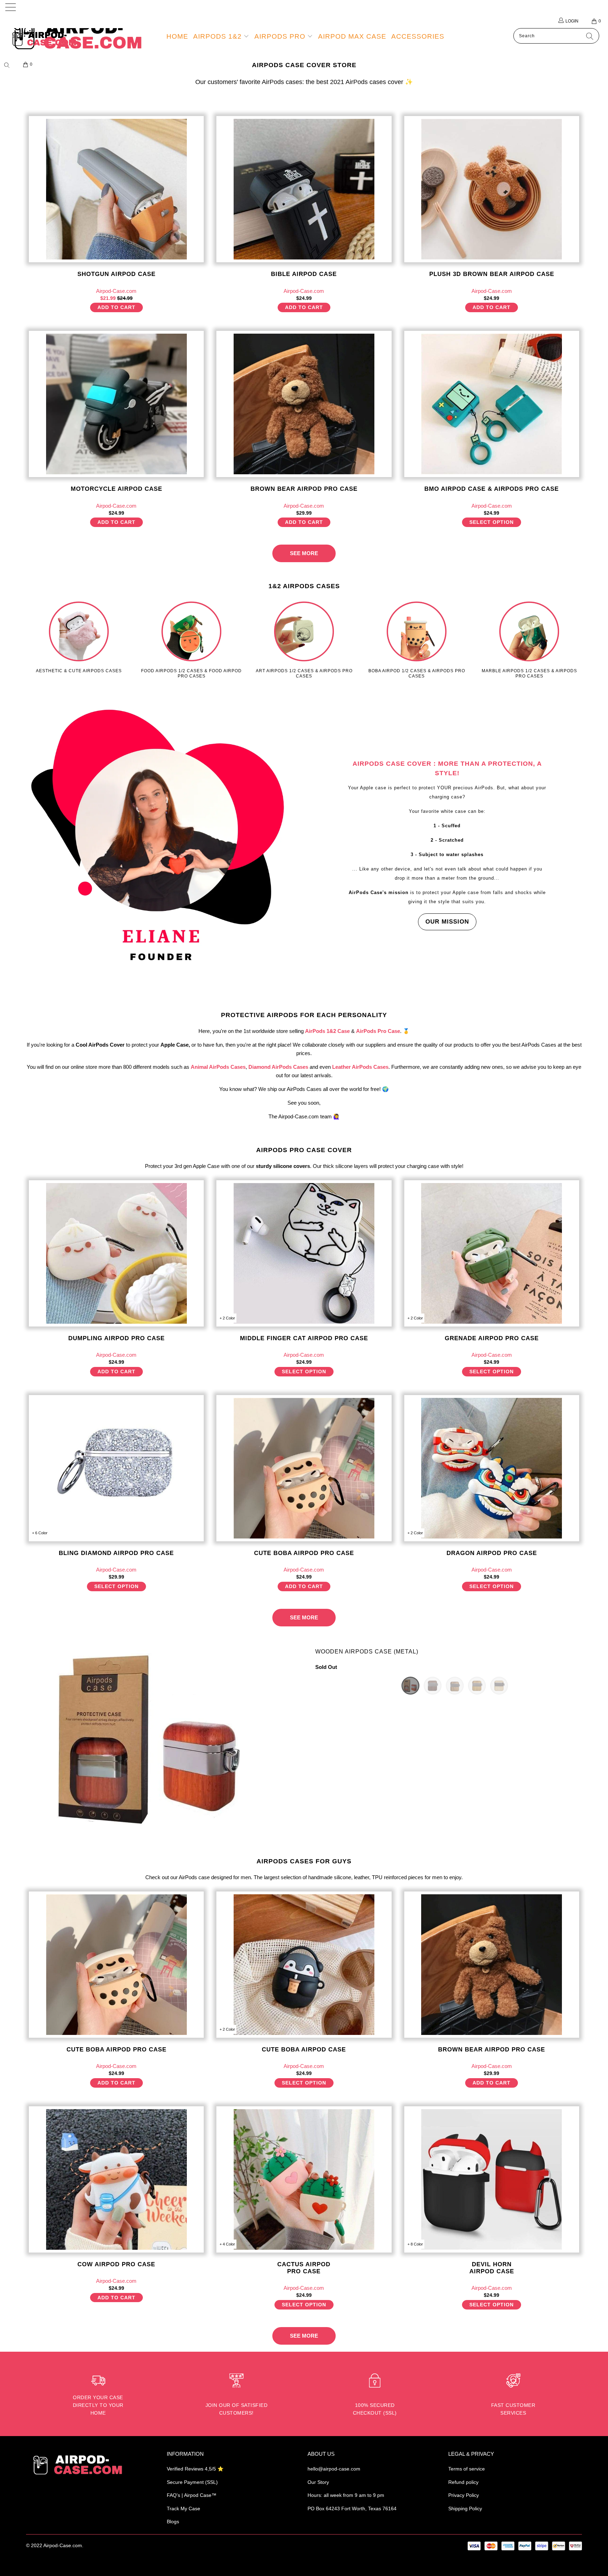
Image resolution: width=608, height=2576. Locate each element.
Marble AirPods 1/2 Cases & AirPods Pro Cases (529, 640)
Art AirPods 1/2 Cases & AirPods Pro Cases (304, 640)
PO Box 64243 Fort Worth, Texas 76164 (352, 2508)
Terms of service (467, 2469)
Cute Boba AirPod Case (304, 1965)
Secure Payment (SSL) (192, 2482)
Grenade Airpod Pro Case (492, 1253)
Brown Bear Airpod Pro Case (304, 404)
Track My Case (183, 2508)
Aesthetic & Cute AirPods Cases (79, 637)
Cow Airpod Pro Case (116, 2179)
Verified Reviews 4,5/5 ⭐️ (195, 2469)
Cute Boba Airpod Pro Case (304, 1468)
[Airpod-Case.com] (52, 39)
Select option (492, 522)
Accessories (418, 36)
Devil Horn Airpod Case (492, 2179)
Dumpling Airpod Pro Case (116, 1253)
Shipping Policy (465, 2508)
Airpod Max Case (352, 36)
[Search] (9, 65)
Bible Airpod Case (304, 189)
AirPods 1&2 (218, 36)
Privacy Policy (464, 2495)
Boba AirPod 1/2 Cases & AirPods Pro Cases (417, 640)
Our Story (318, 2482)
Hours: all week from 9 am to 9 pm (346, 2495)
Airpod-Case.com (63, 2545)
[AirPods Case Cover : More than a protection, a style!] (161, 841)
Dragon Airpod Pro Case (492, 1468)
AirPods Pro (281, 36)
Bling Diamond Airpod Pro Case (116, 1468)
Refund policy (463, 2482)
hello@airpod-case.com (334, 2469)
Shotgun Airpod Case (116, 189)
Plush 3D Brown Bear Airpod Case (492, 189)
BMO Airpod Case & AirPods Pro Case (492, 404)
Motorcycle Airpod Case (116, 404)
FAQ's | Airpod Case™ (192, 2495)
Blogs (173, 2522)
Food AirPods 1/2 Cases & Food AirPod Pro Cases (191, 640)
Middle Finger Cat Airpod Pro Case (304, 1253)
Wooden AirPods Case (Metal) (367, 1652)
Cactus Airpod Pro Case (304, 2179)
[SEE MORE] (304, 547)
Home (177, 36)
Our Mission (447, 922)
